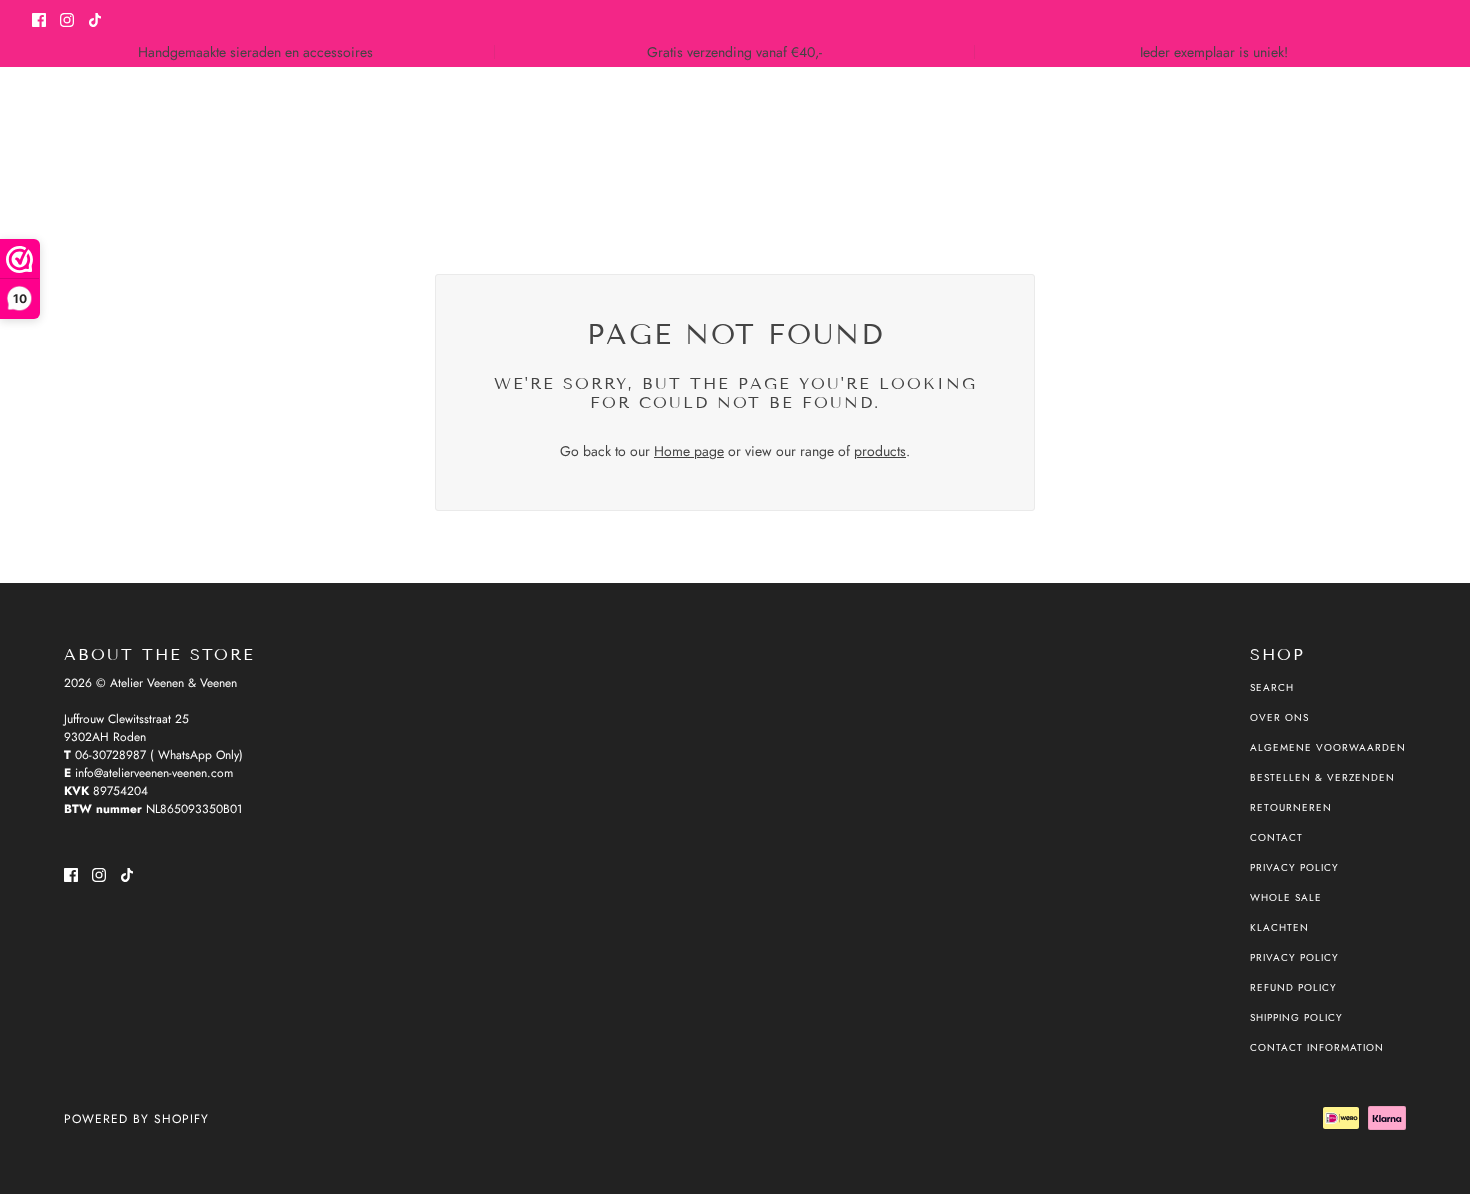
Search (1272, 687)
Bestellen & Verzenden (1322, 777)
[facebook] (39, 18)
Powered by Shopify (136, 1119)
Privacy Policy (1294, 867)
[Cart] (1427, 134)
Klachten (1279, 927)
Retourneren (1291, 807)
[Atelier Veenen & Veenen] (67, 134)
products (880, 451)
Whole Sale (1286, 897)
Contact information (1317, 1047)
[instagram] (67, 18)
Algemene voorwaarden (1328, 747)
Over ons (1279, 717)
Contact (1276, 837)
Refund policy (1293, 987)
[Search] (1351, 134)
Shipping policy (1296, 1017)
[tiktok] (95, 18)
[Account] (1389, 134)
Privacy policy (1294, 957)
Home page (689, 451)
